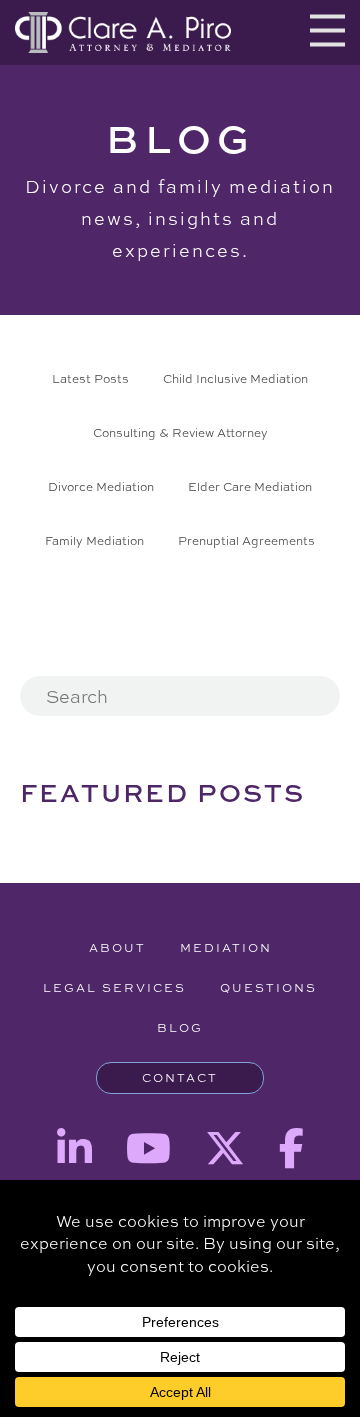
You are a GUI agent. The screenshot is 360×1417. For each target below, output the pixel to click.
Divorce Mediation (101, 487)
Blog (180, 1028)
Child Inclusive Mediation (235, 379)
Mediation (226, 948)
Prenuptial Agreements (246, 541)
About (117, 948)
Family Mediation (94, 541)
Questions (268, 988)
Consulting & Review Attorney (180, 433)
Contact (180, 1078)
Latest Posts (90, 379)
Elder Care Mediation (250, 487)
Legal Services (114, 988)
